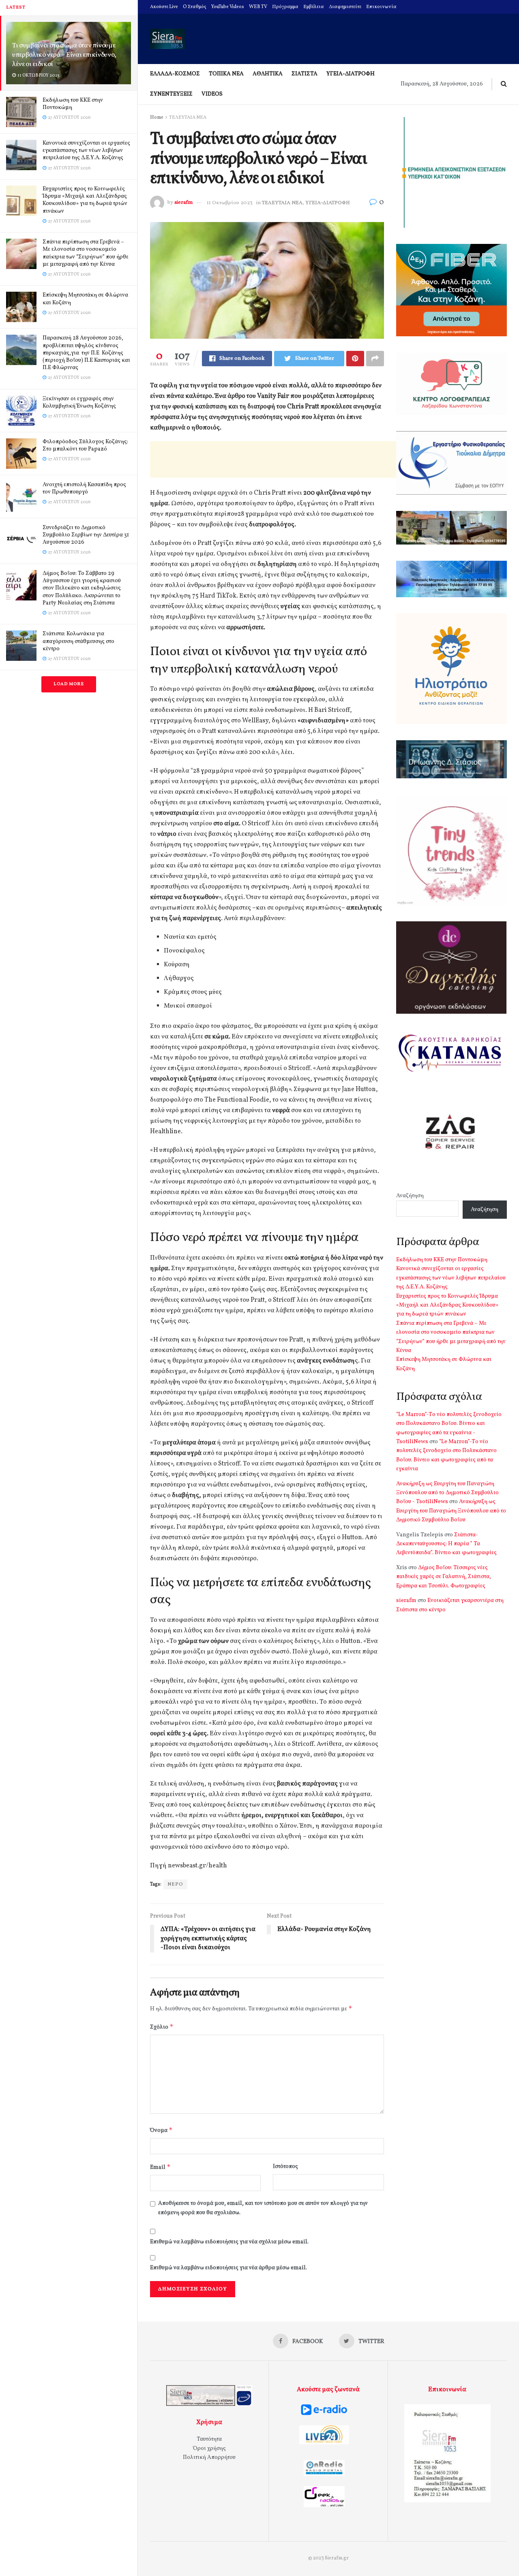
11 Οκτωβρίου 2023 (230, 203)
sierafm (183, 203)
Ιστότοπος (285, 2167)
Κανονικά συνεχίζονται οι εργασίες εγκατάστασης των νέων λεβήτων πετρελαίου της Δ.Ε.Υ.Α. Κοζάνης (86, 151)
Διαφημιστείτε (345, 7)
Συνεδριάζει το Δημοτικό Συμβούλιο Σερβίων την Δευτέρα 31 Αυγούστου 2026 (86, 535)
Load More (69, 684)
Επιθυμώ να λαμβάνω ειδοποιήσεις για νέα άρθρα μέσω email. (228, 2268)
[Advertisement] (298, 459)
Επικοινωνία (381, 7)
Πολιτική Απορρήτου (209, 2457)
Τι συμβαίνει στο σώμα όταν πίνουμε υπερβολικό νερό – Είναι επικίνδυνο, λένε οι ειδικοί (64, 55)
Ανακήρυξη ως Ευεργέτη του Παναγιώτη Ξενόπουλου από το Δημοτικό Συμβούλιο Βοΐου (451, 1511)
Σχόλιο (162, 2027)
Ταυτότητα (209, 2439)
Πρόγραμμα (285, 7)
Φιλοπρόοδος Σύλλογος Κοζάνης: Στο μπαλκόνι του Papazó (85, 445)
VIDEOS (212, 94)
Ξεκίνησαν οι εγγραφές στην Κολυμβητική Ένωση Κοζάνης (79, 403)
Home (157, 117)
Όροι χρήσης (209, 2449)
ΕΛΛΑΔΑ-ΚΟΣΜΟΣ (175, 74)
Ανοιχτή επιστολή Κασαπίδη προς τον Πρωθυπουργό (84, 488)
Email (160, 2167)
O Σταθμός (195, 7)
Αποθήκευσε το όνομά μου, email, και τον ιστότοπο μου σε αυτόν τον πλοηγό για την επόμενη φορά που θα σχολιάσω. (263, 2208)
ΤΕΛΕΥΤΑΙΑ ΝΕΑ (188, 117)
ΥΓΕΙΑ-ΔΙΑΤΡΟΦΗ (351, 74)
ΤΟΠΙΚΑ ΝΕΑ (226, 74)
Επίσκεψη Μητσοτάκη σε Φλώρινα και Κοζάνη (85, 299)
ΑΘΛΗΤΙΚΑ (268, 74)
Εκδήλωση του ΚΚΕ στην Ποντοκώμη (73, 104)
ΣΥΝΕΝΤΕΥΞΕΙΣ (171, 94)
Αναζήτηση (410, 1196)
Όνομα (161, 2130)
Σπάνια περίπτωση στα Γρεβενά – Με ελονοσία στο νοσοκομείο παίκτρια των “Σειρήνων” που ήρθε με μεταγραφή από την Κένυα (86, 253)
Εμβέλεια (314, 7)
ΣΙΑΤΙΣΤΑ (305, 74)
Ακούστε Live (164, 7)
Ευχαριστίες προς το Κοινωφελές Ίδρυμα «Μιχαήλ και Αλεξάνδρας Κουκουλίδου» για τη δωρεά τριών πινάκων (85, 200)
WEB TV (258, 7)
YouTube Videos (228, 7)
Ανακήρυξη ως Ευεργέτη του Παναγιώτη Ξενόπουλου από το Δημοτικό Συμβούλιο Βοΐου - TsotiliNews (447, 1493)
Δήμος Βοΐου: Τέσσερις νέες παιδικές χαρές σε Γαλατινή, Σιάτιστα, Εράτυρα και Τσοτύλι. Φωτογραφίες (444, 1577)
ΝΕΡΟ (175, 1884)
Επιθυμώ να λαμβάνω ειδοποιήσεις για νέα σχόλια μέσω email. (229, 2242)
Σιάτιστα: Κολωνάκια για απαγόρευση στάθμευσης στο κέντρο (78, 641)
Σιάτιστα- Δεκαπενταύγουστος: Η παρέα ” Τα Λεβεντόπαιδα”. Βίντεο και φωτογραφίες (446, 1544)
